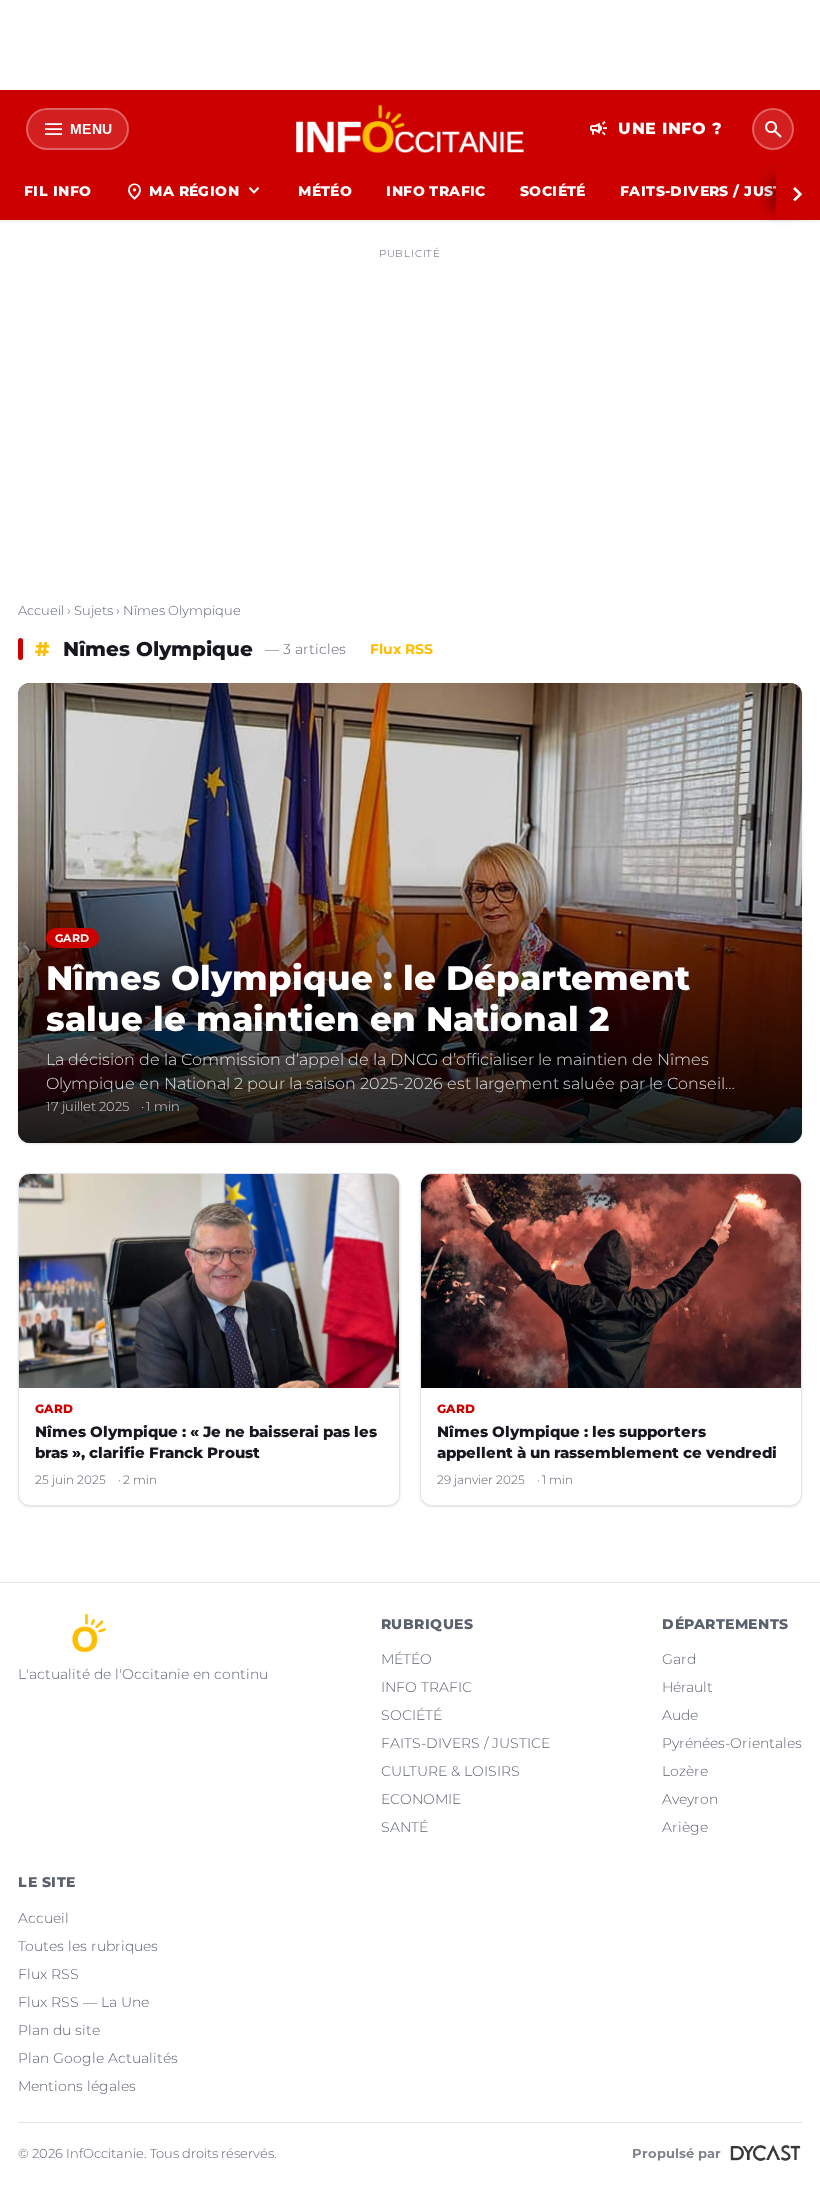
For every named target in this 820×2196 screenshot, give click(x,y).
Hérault (687, 1687)
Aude (680, 1715)
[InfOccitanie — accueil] (410, 129)
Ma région (194, 191)
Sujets (93, 610)
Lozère (685, 1771)
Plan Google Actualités (98, 2058)
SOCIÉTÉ (553, 191)
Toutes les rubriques (88, 1946)
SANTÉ (404, 1827)
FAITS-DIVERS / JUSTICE (465, 1743)
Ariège (685, 1827)
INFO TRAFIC (436, 191)
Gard (679, 1659)
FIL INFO (57, 191)
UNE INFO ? (655, 129)
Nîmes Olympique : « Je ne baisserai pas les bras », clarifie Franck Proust (206, 1442)
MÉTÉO (325, 191)
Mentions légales (77, 2086)
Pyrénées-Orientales (732, 1743)
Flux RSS (401, 649)
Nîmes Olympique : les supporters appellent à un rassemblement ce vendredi (607, 1442)
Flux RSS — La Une (83, 2002)
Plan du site (59, 2030)
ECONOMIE (421, 1799)
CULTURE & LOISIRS (450, 1771)
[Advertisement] (410, 408)
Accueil (41, 610)
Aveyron (690, 1799)
